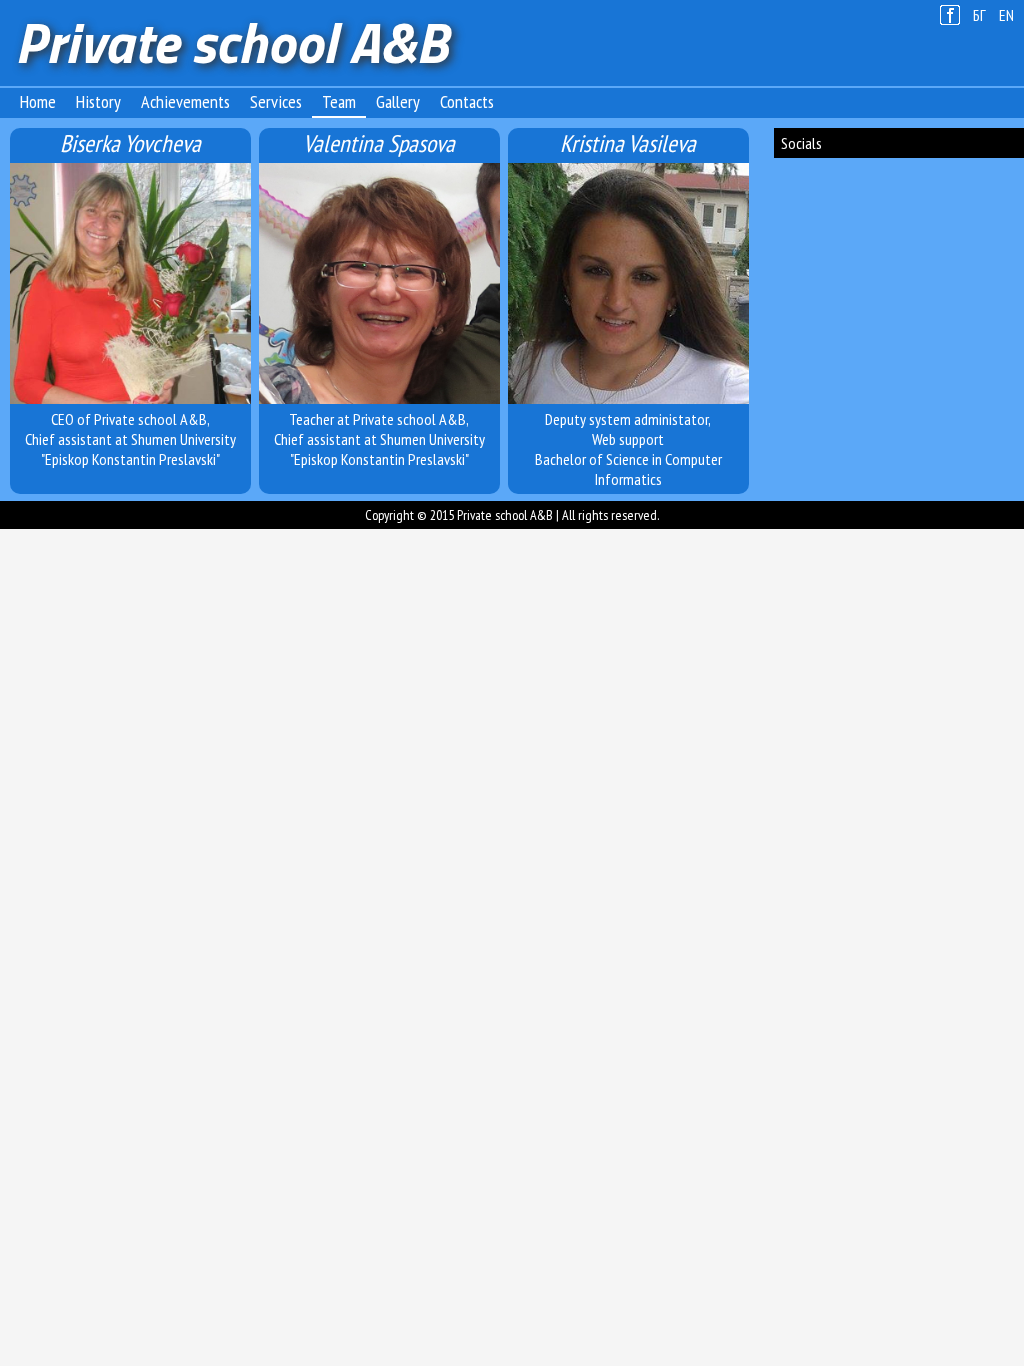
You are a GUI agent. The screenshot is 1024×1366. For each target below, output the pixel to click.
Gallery (398, 101)
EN (1006, 15)
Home (38, 101)
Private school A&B (231, 42)
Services (276, 101)
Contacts (467, 101)
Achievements (185, 101)
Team (339, 101)
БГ (979, 15)
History (98, 101)
